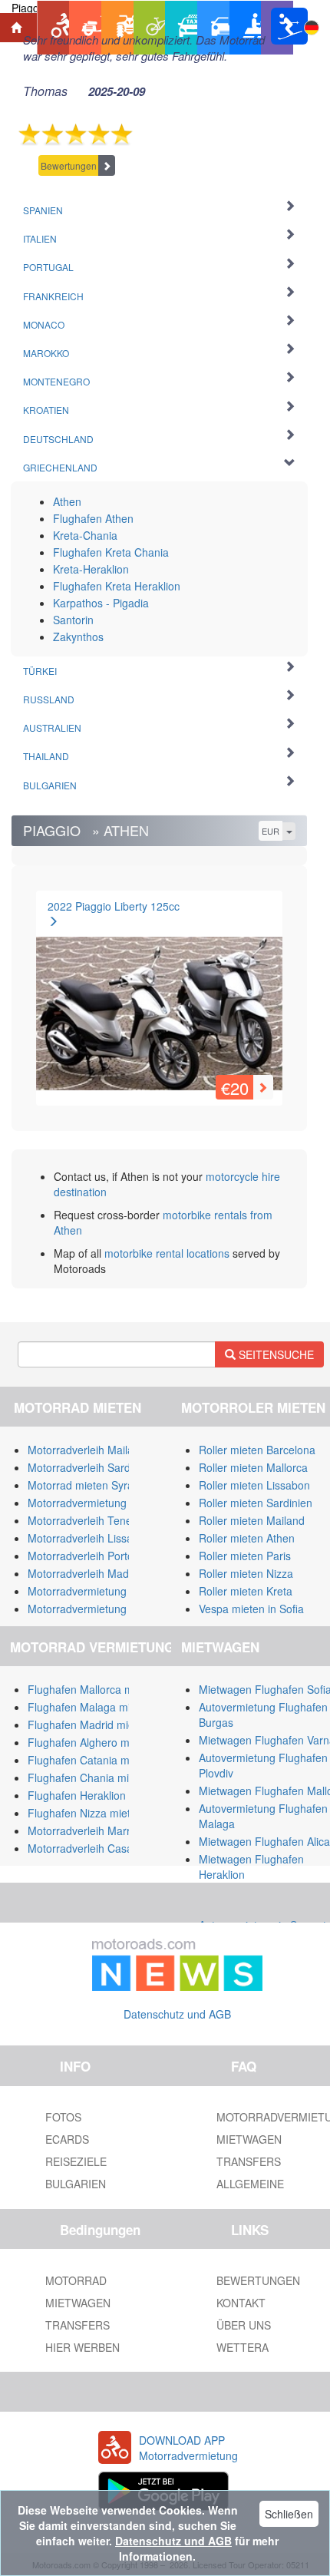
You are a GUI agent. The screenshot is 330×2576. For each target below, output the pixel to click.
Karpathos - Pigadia (101, 603)
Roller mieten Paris (245, 1556)
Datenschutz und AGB (177, 2014)
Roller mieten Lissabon (254, 1485)
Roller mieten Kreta (246, 1591)
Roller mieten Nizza (246, 1573)
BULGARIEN (76, 2184)
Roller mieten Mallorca (253, 1467)
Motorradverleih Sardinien (91, 1467)
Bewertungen (69, 165)
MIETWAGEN (78, 2303)
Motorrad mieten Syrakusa (92, 1485)
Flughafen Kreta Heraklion (117, 586)
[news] (177, 1962)
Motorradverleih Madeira (87, 1573)
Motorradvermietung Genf (91, 1609)
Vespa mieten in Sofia (251, 1609)
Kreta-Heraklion (91, 569)
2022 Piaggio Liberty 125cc (114, 906)
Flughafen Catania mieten (91, 1760)
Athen (67, 501)
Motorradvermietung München (101, 1591)
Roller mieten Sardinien (256, 1503)
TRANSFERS (78, 2325)
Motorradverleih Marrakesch (96, 1830)
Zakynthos (78, 637)
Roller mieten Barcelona (257, 1450)
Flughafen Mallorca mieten (92, 1689)
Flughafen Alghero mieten (91, 1742)
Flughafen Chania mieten (89, 1777)
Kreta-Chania (85, 535)
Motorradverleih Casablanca (96, 1848)
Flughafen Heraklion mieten (95, 1795)
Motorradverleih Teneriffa (89, 1520)
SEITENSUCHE (275, 1354)
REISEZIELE (76, 2161)
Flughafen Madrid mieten (89, 1724)
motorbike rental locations (167, 1253)
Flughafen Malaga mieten (90, 1707)
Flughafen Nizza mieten (85, 1813)
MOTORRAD (76, 2280)
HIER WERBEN (82, 2347)
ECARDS (67, 2139)
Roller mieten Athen (247, 1538)
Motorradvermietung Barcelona (103, 1503)
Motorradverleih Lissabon (89, 1538)
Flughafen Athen (93, 518)
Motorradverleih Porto (81, 1556)
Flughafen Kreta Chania (111, 552)
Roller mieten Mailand (252, 1520)
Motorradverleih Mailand (87, 1450)
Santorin (73, 620)
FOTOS (63, 2117)
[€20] (159, 994)
